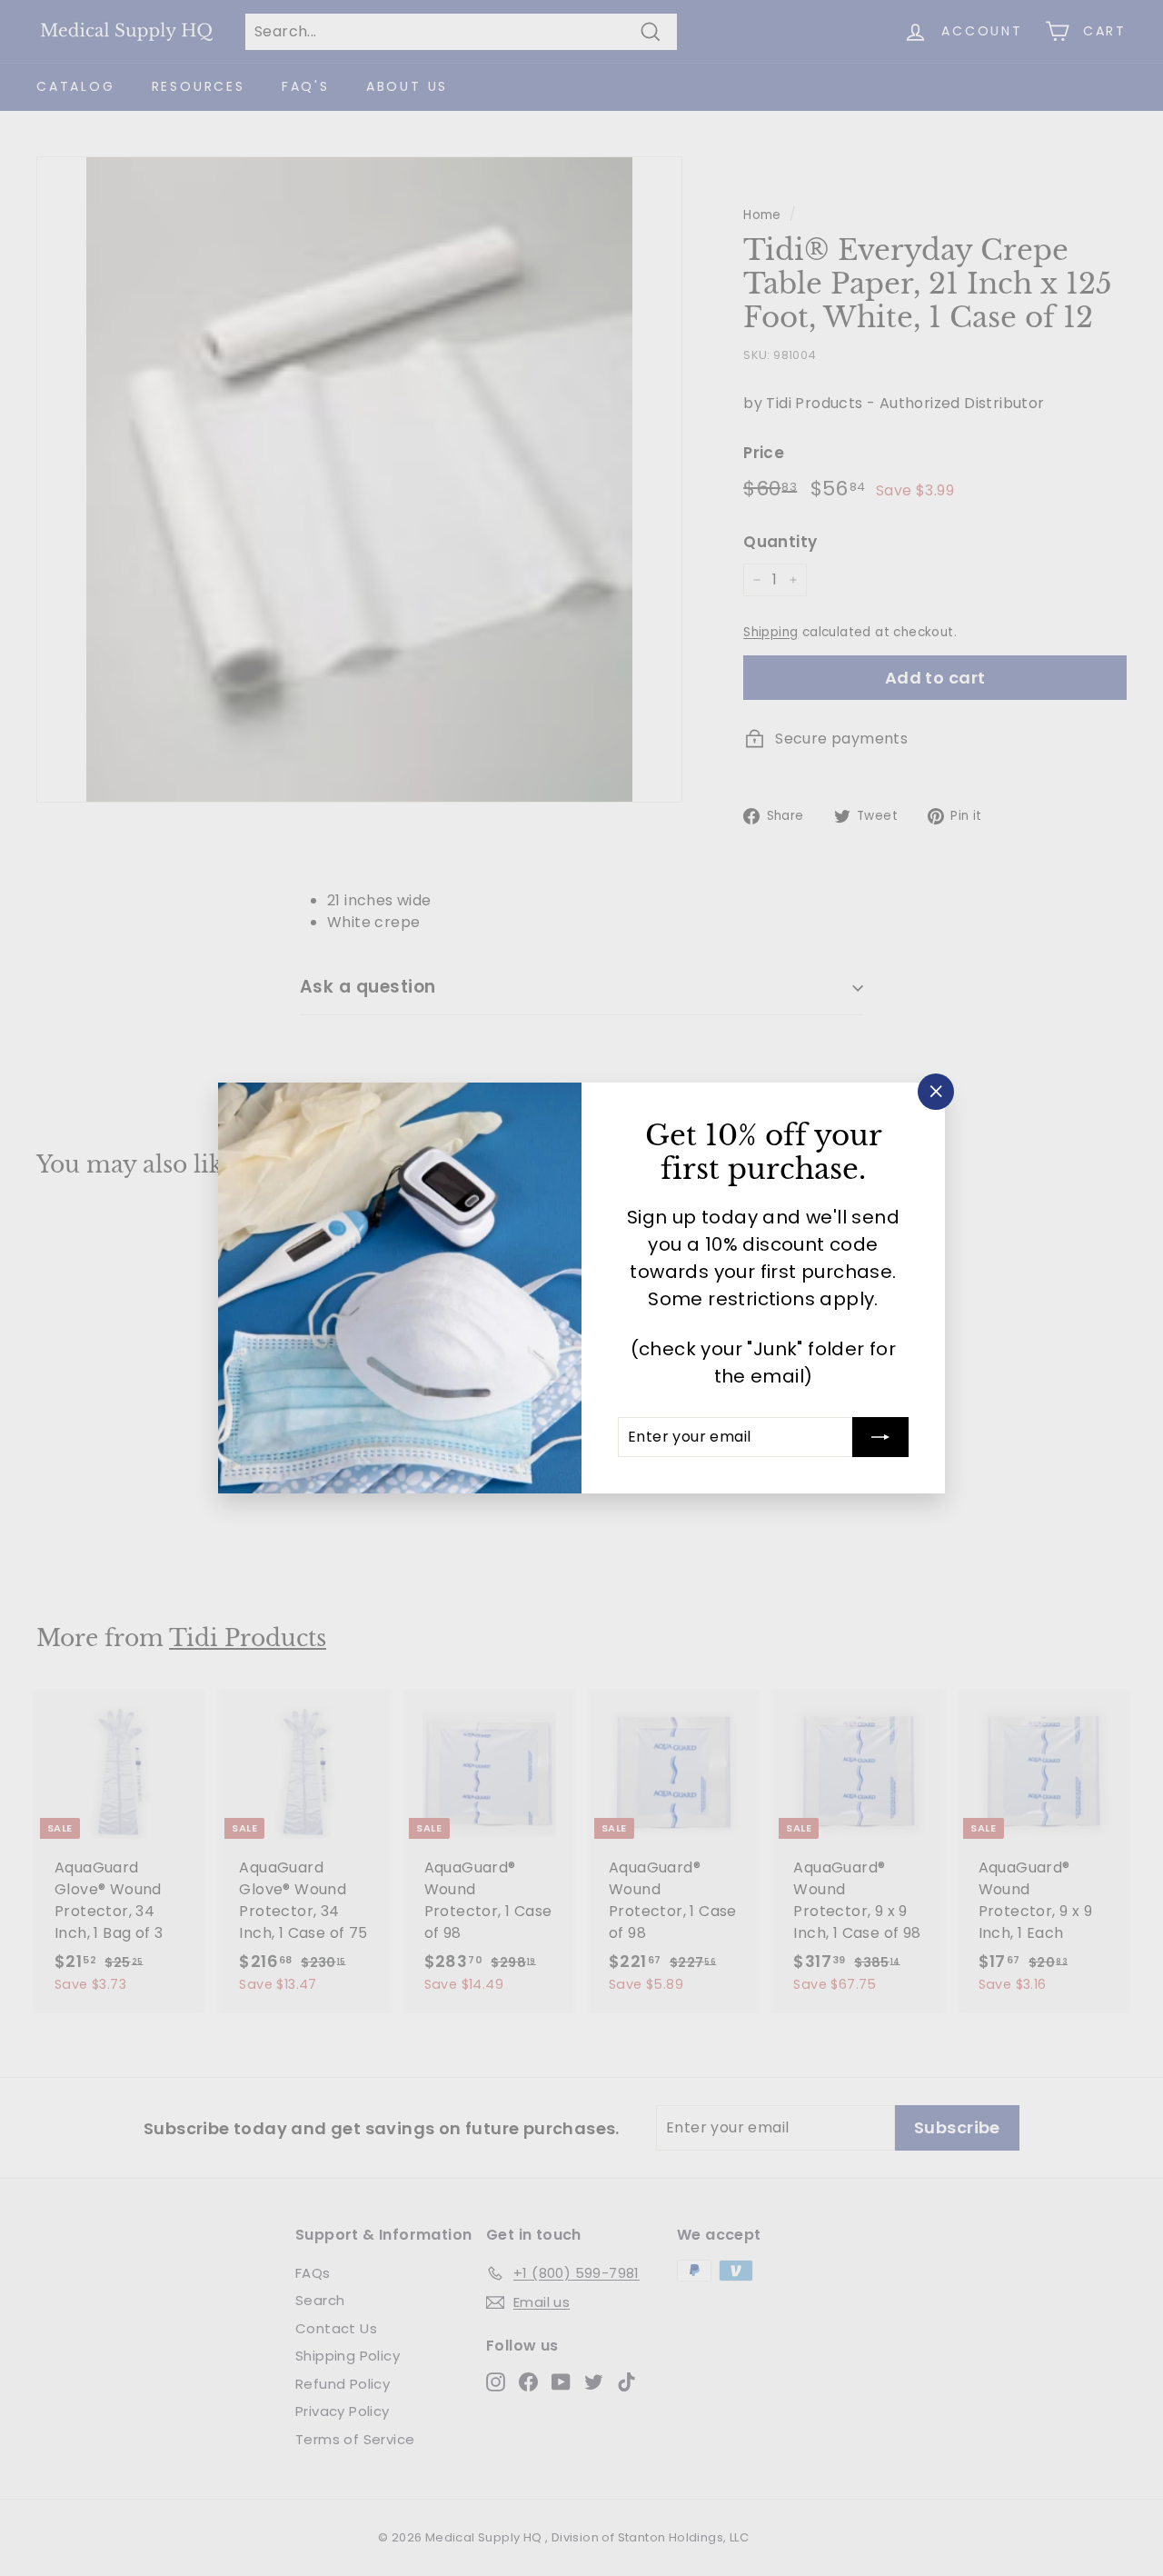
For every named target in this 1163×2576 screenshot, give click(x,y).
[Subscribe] (880, 1437)
